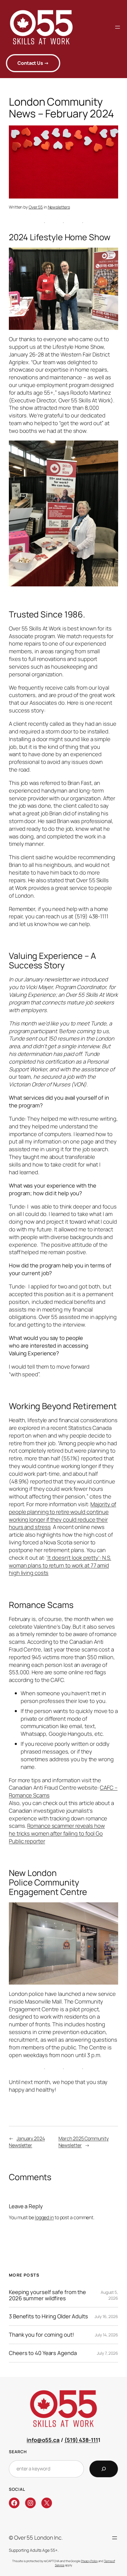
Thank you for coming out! (41, 2335)
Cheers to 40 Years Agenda (43, 2353)
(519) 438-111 (81, 2440)
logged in (44, 2217)
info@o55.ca (43, 2440)
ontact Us (33, 63)
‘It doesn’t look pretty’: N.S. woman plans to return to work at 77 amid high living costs (60, 1565)
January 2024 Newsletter (27, 2142)
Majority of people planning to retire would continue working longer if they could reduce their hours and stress (62, 1516)
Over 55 (36, 207)
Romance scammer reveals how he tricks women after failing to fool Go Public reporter (57, 1833)
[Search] (104, 2469)
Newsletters (59, 207)
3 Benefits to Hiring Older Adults (48, 2316)
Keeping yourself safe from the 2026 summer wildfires (47, 2295)
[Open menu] (118, 27)
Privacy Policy (89, 2561)
